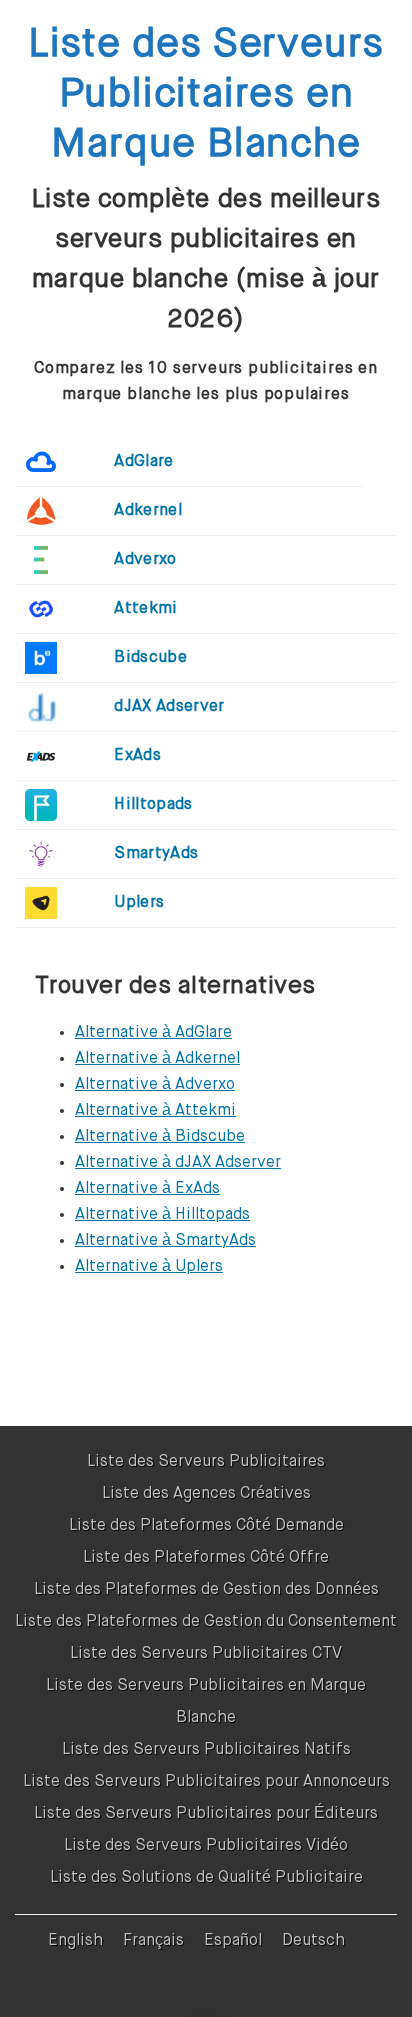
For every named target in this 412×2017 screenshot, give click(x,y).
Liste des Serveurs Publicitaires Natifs (206, 1750)
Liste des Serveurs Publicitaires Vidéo (206, 1846)
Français (153, 1941)
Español (233, 1941)
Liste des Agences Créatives (206, 1494)
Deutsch (313, 1941)
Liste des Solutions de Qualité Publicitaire (206, 1878)
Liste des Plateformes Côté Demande (206, 1526)
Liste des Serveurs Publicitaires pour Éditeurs (206, 1814)
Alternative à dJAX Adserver (178, 1163)
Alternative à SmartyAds (165, 1241)
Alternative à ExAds (147, 1189)
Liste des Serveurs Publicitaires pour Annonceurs (206, 1782)
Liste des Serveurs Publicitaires (206, 1462)
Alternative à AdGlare (153, 1033)
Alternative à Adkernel (157, 1059)
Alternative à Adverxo (155, 1085)
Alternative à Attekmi (155, 1111)
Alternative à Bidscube (160, 1137)
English (75, 1941)
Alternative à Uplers (149, 1267)
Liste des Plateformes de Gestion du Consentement (206, 1622)
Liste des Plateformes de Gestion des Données (206, 1590)
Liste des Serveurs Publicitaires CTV (206, 1654)
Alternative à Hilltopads (162, 1215)
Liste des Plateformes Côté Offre (206, 1558)
